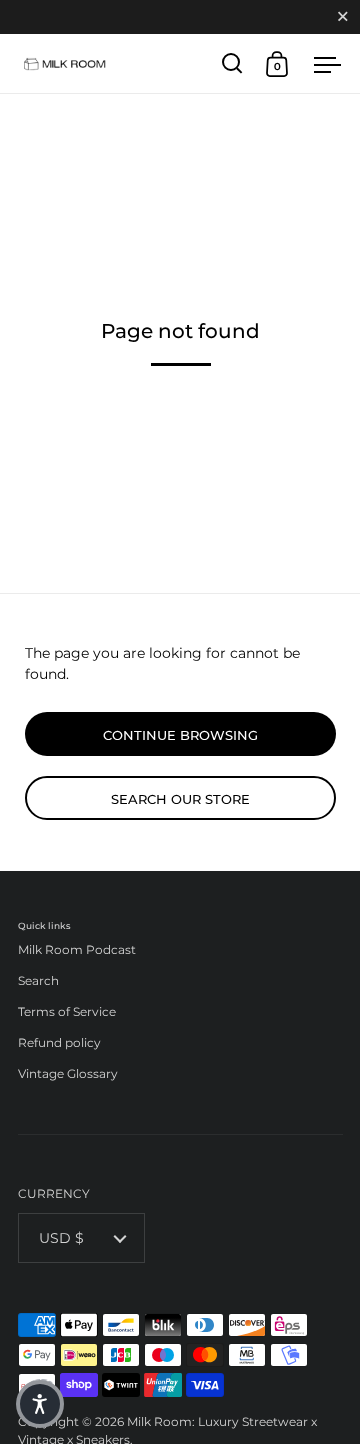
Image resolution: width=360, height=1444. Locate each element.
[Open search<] (232, 63)
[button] (40, 1404)
